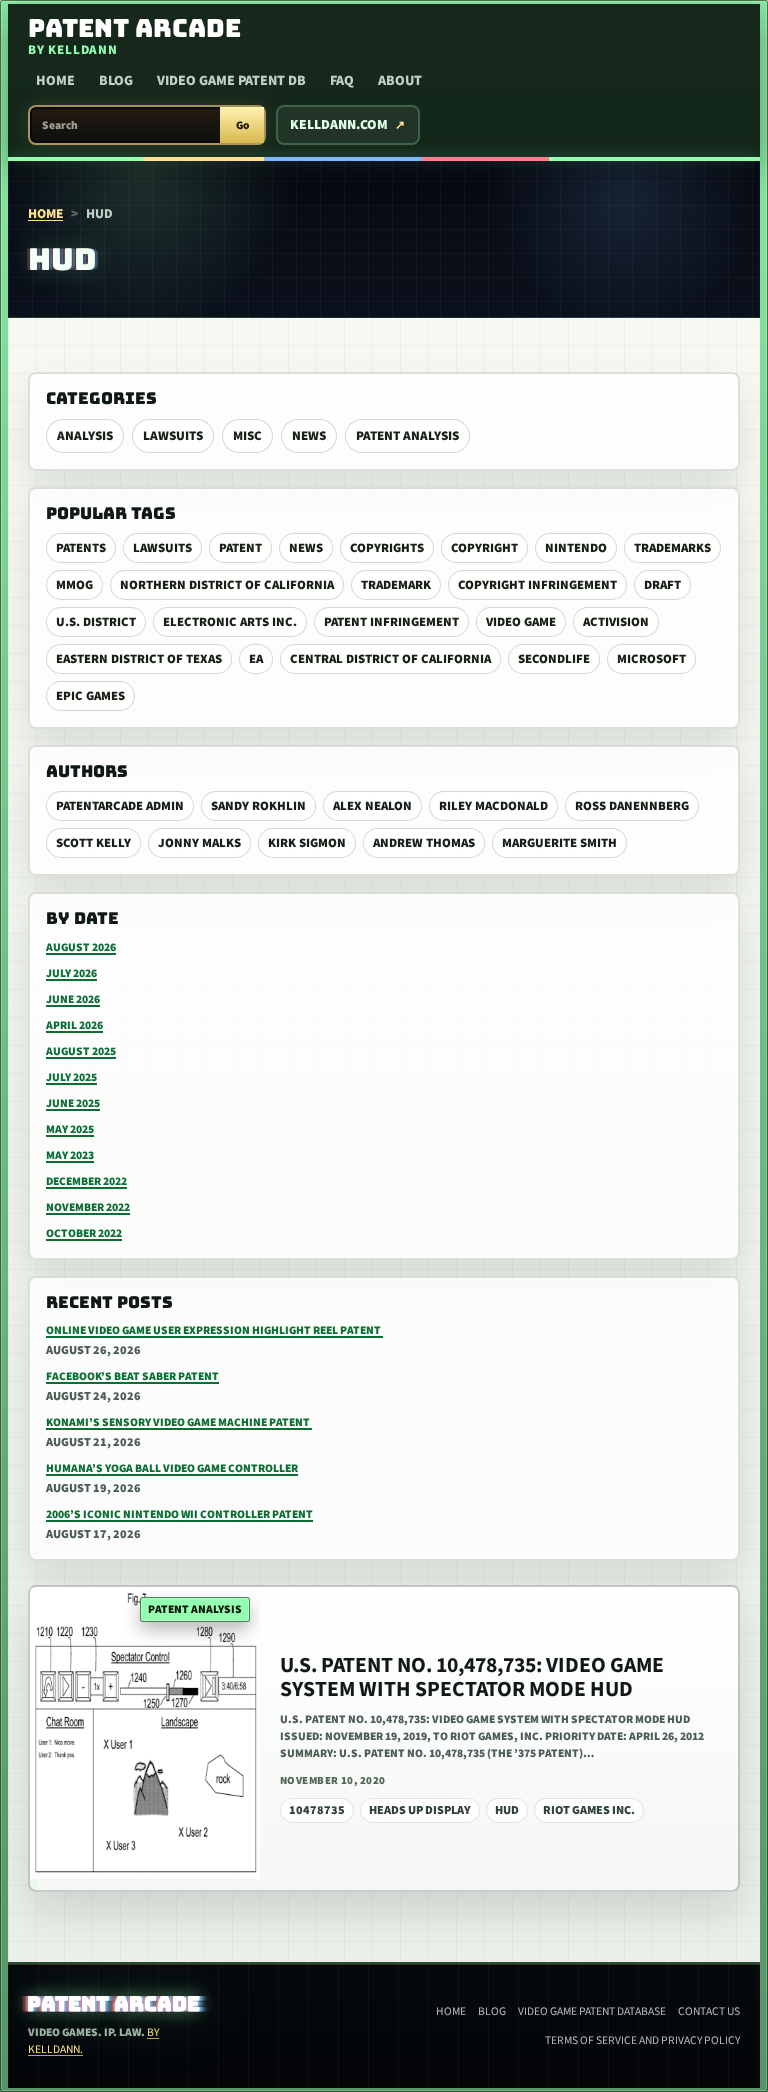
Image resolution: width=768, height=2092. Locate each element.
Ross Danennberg (632, 806)
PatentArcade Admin (120, 806)
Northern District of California (227, 585)
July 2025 (71, 1077)
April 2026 (74, 1025)
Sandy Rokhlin (258, 806)
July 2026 (71, 973)
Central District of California (390, 659)
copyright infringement (537, 585)
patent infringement (391, 622)
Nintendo (576, 548)
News (309, 436)
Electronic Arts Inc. (230, 622)
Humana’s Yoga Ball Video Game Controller (172, 1468)
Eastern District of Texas (139, 659)
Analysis (85, 436)
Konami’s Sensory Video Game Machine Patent (179, 1422)
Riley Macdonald (493, 806)
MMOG (74, 585)
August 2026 (81, 947)
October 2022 (84, 1233)
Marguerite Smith (559, 843)
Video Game (521, 622)
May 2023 (70, 1155)
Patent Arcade (114, 2004)
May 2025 (70, 1129)
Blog (116, 81)
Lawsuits (173, 436)
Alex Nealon (372, 806)
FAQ (342, 81)
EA (256, 659)
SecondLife (554, 659)
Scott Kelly (93, 843)
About (400, 81)
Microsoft (651, 659)
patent (240, 548)
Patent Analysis (407, 436)
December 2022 (86, 1181)
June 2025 (73, 1103)
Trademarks (672, 548)
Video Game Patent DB (231, 81)
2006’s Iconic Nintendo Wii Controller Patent (179, 1514)
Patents (81, 548)
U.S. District (96, 622)
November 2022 (88, 1207)
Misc (247, 436)
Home (55, 81)
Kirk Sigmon (307, 843)
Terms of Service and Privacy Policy (642, 2040)
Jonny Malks (199, 843)
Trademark (396, 585)
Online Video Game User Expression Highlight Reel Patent (214, 1330)
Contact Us (709, 2011)
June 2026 (73, 999)
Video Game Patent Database (592, 2011)
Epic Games (90, 696)
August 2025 (81, 1051)
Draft (662, 585)
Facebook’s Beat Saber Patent (132, 1376)
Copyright (484, 548)
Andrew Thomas (424, 843)
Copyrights (387, 548)
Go (242, 125)
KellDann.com (339, 125)
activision (616, 622)
